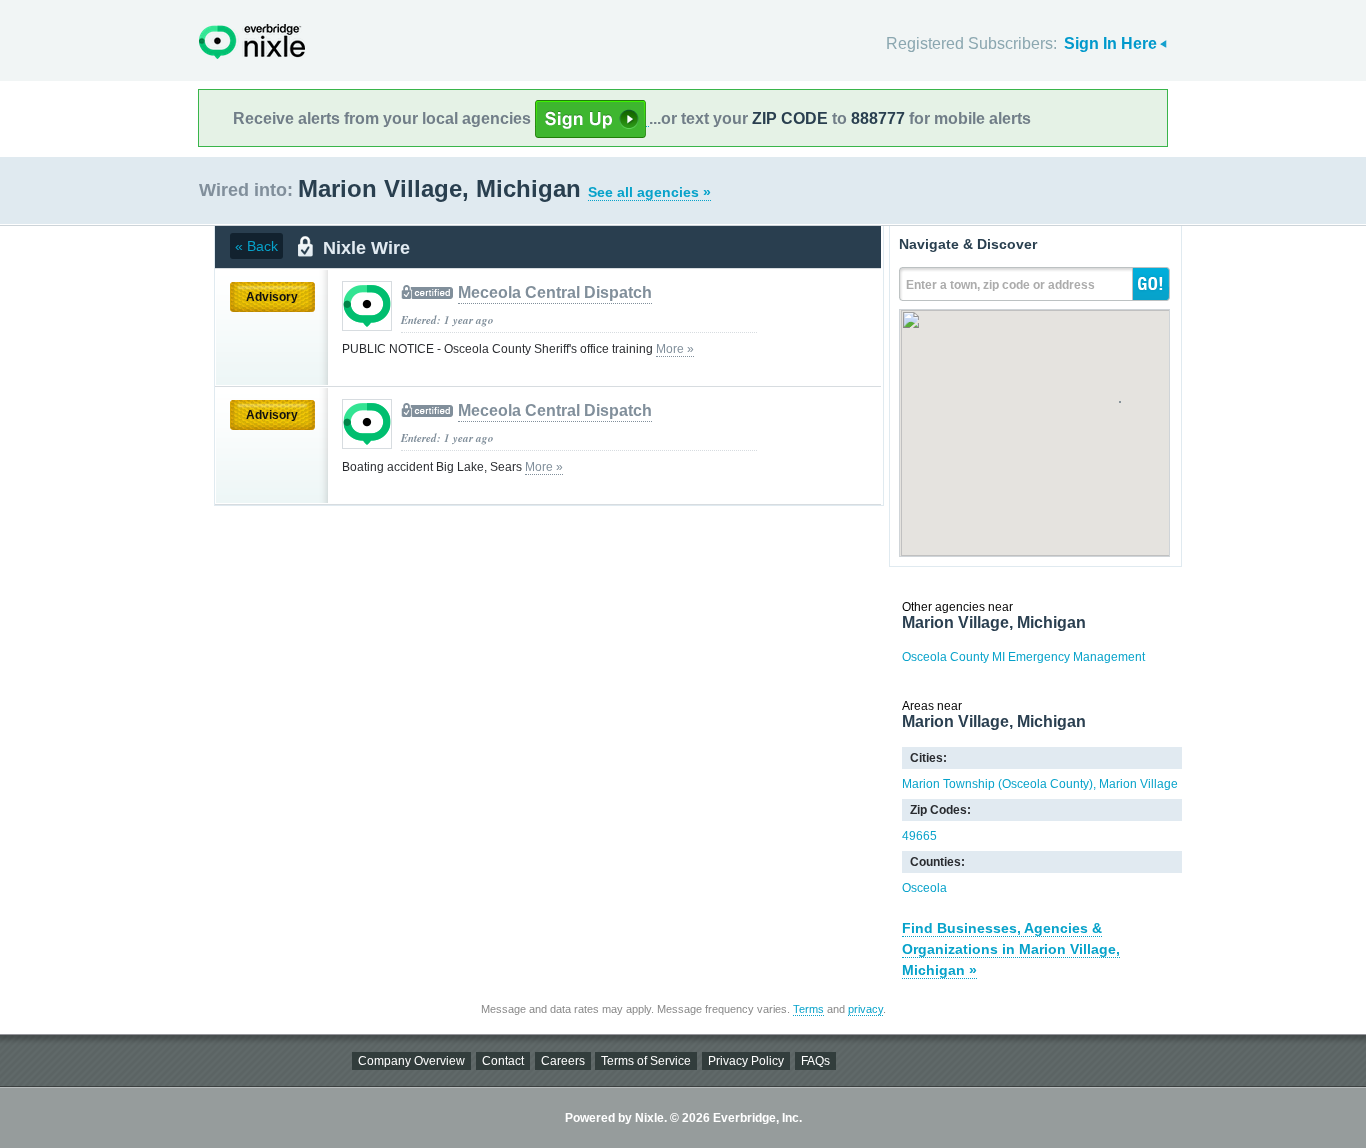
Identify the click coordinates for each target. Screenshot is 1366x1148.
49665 (919, 836)
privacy (865, 1009)
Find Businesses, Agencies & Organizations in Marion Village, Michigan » (1011, 949)
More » (675, 349)
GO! (1151, 284)
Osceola (924, 888)
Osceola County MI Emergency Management (1023, 657)
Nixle (252, 41)
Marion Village (1138, 784)
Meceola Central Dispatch (555, 292)
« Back (256, 246)
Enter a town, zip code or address (1000, 285)
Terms (808, 1009)
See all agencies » (649, 192)
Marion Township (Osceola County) (997, 784)
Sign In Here (1110, 43)
